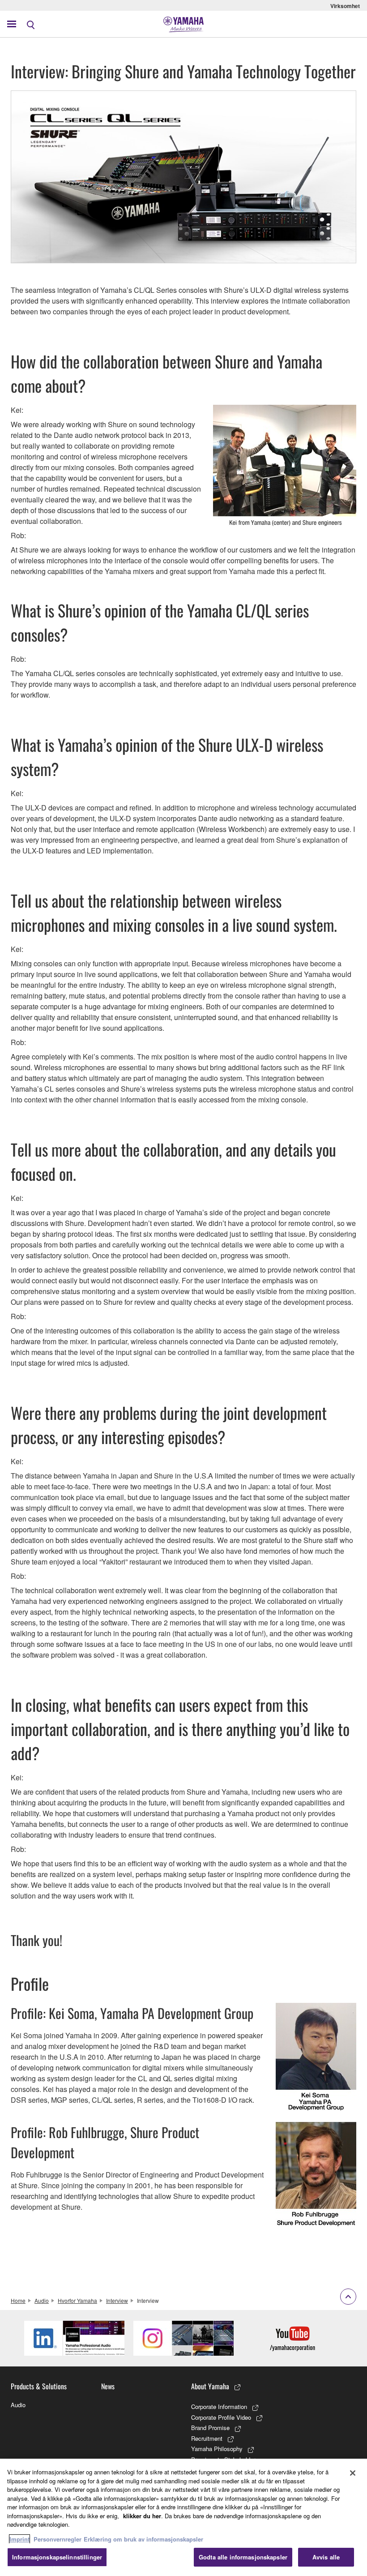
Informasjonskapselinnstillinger (57, 2557)
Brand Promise (210, 2428)
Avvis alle (326, 2557)
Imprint (19, 2539)
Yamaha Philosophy (217, 2449)
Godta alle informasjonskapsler (243, 2557)
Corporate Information (219, 2407)
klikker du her (142, 2516)
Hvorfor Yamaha (77, 2300)
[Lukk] (353, 2473)
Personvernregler (58, 2539)
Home (18, 2300)
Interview (117, 2300)
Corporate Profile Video (221, 2417)
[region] (183, 2517)
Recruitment (207, 2438)
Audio (42, 2300)
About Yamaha (210, 2386)
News (108, 2386)
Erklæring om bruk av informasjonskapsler (143, 2539)
